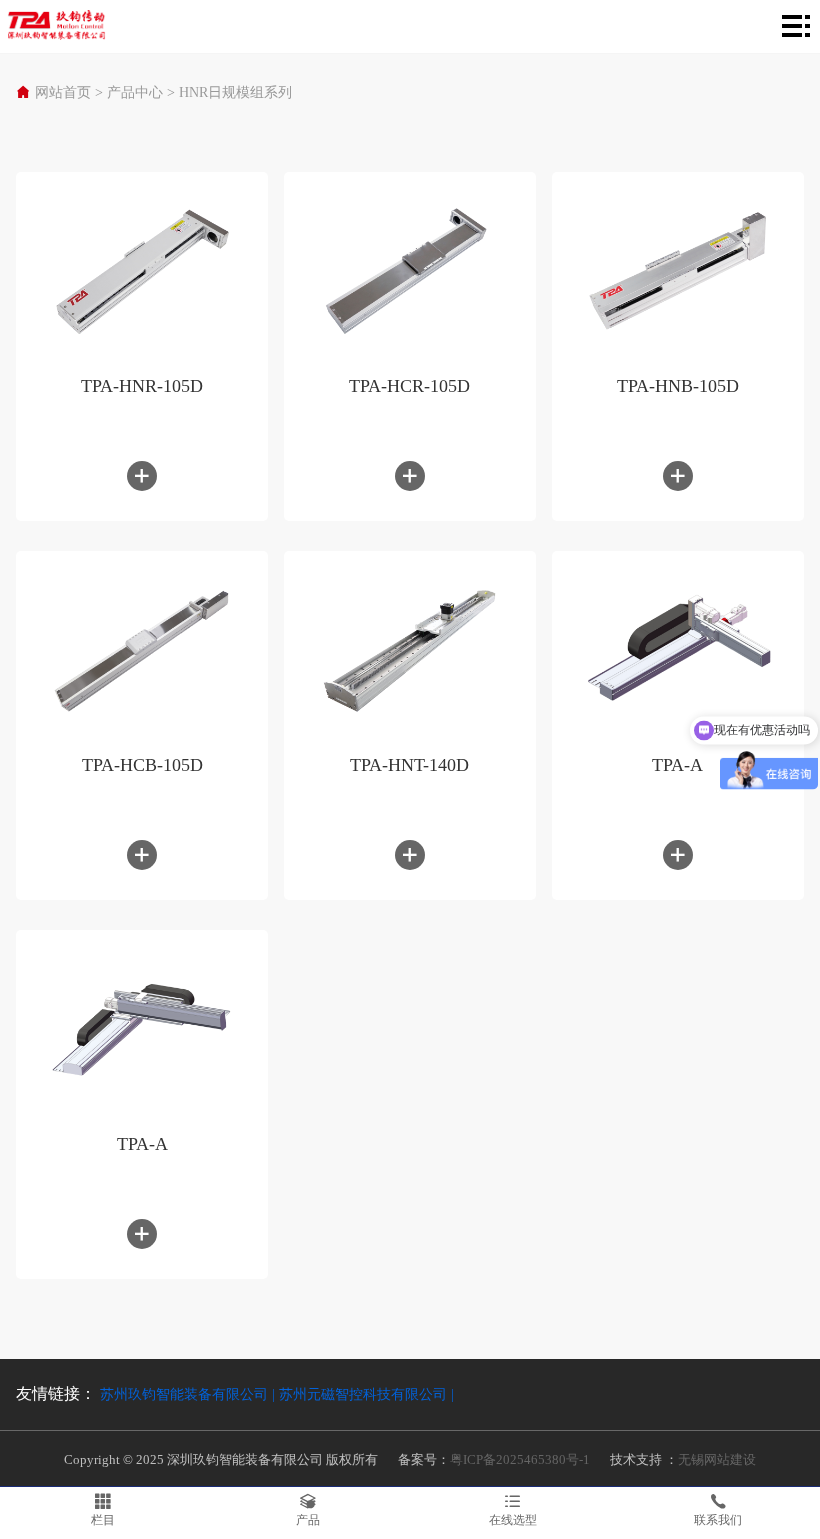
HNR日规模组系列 (235, 92)
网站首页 (63, 92)
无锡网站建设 (717, 1459)
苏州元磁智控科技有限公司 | (366, 1394)
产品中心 (135, 92)
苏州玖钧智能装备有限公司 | (189, 1394)
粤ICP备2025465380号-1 (520, 1459)
